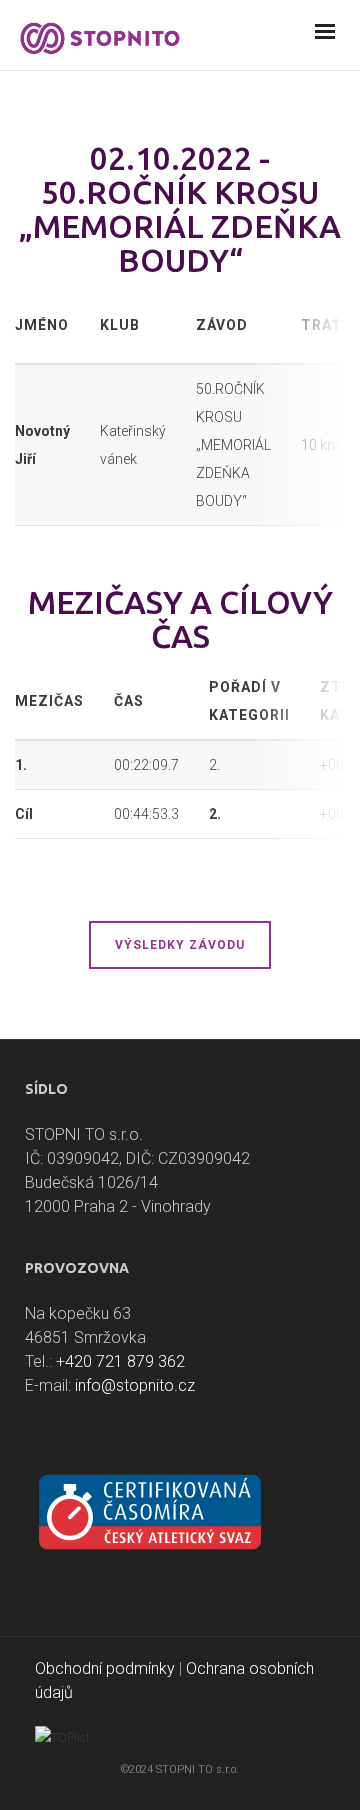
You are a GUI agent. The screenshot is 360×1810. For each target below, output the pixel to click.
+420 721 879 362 (120, 1361)
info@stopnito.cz (135, 1385)
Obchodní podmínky (105, 1668)
